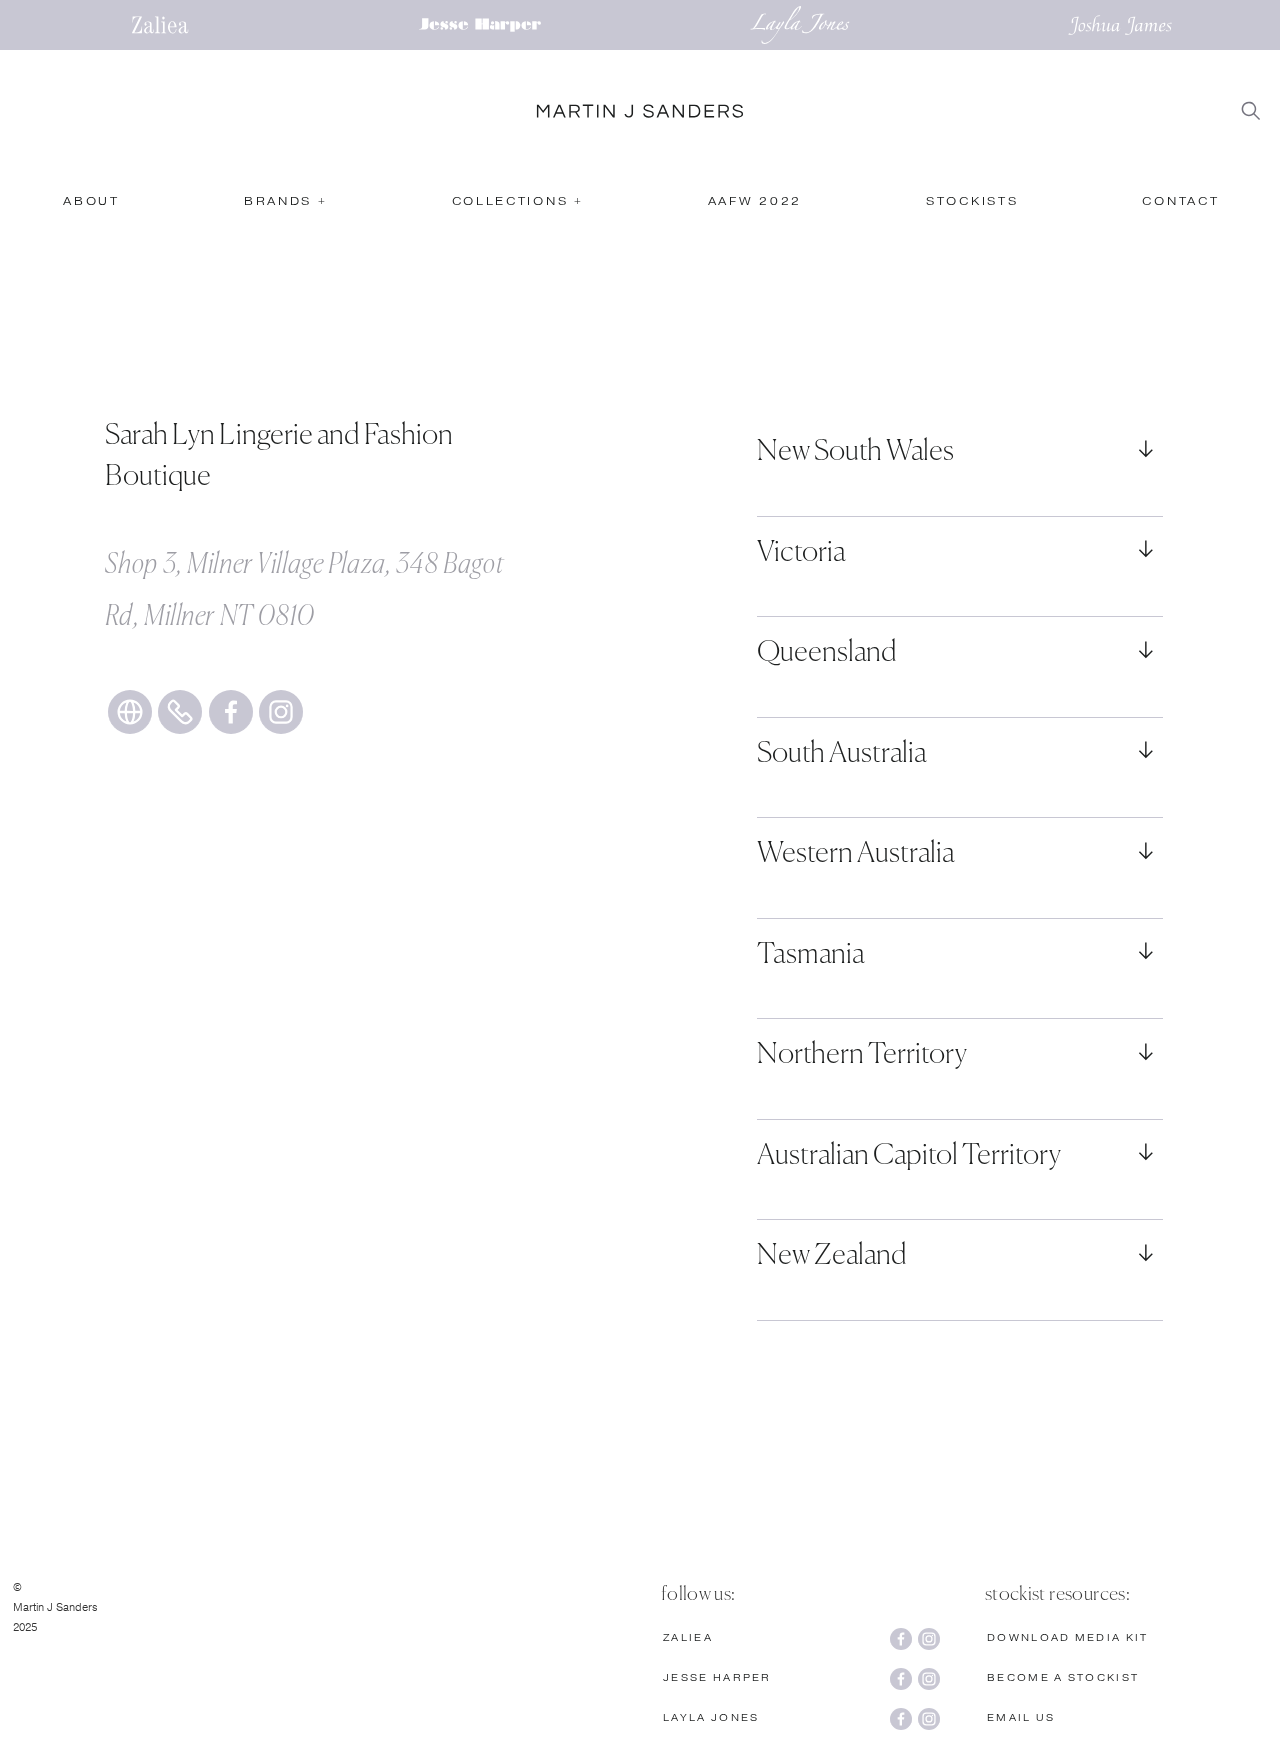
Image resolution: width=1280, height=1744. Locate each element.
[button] (285, 207)
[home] (640, 111)
